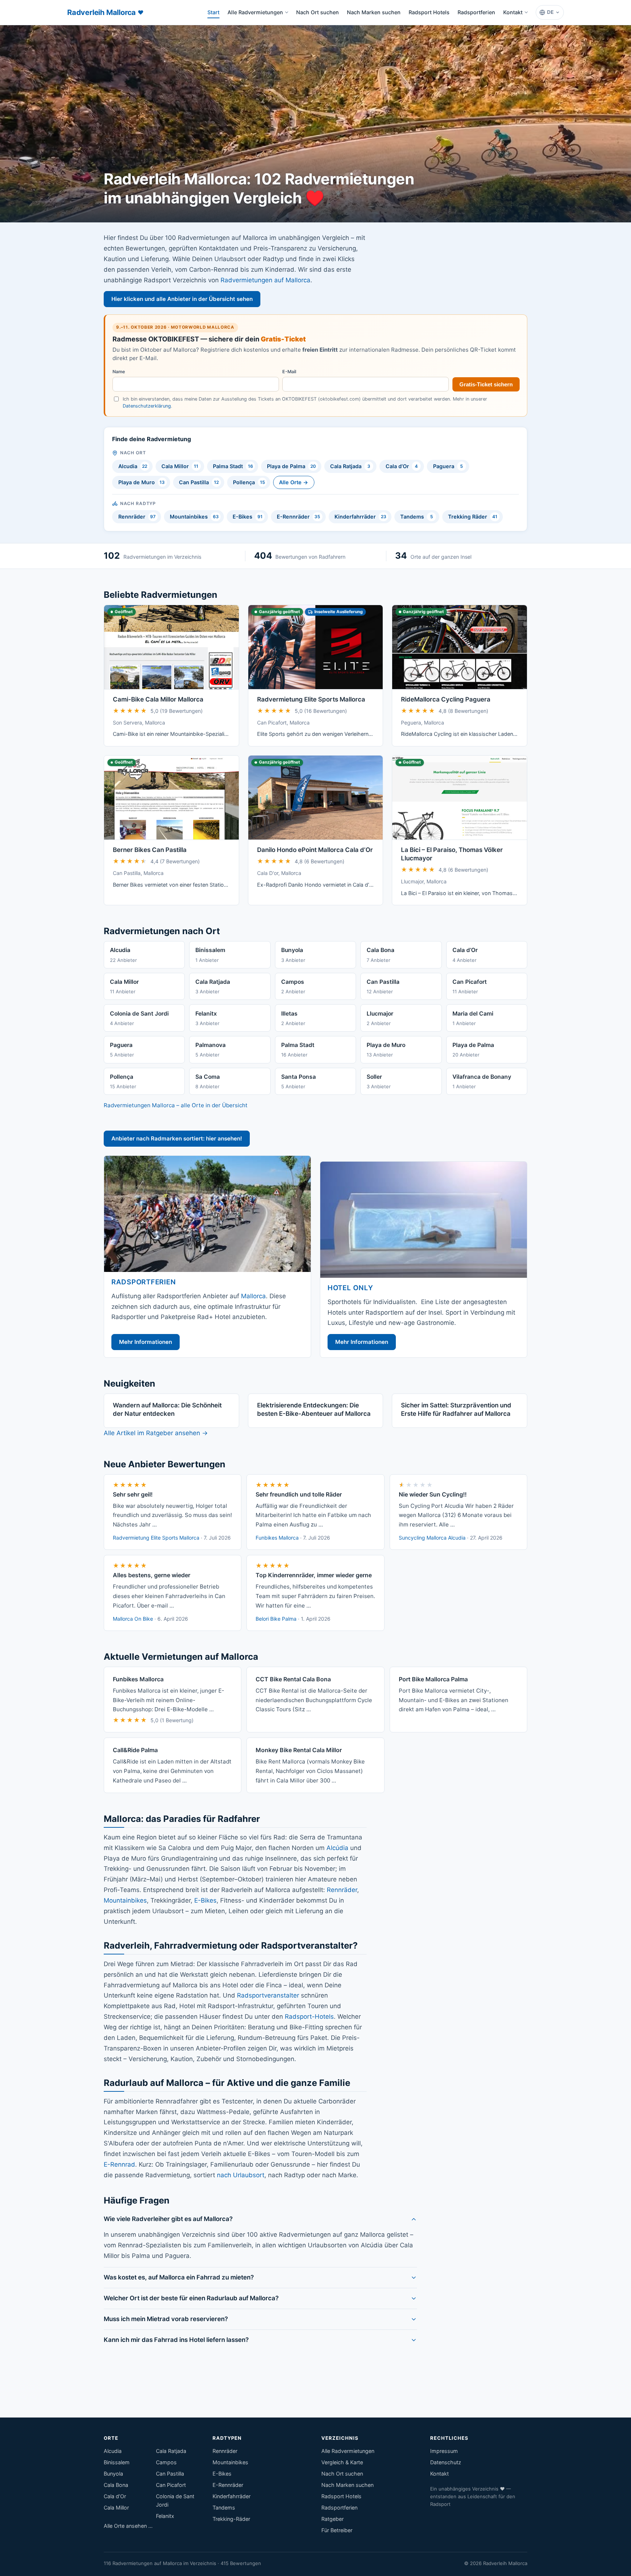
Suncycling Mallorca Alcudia (432, 1538)
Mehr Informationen (146, 1342)
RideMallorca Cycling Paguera (446, 699)
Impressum (444, 2451)
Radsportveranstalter (268, 1995)
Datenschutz (446, 2462)
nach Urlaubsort (241, 2175)
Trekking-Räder (231, 2519)
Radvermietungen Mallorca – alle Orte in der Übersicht (176, 1105)
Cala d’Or (402, 466)
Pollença (249, 482)
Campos (166, 2462)
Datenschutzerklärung (147, 406)
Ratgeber (332, 2519)
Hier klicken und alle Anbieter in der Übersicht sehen (182, 299)
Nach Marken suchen (374, 12)
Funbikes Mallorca (277, 1538)
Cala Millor (180, 466)
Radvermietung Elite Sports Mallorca (311, 699)
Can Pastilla (199, 482)
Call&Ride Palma (135, 1750)
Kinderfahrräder (360, 517)
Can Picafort (171, 2485)
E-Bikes (248, 517)
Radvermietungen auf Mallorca (265, 280)
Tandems (416, 517)
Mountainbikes (194, 517)
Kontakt (513, 12)
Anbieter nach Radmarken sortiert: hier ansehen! (177, 1138)
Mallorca (253, 1296)
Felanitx (165, 2516)
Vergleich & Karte (342, 2462)
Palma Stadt (233, 466)
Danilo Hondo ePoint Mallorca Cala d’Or (315, 850)
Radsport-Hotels (309, 2017)
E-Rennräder (299, 517)
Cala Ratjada (350, 466)
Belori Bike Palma (276, 1619)
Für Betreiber (337, 2530)
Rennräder (137, 517)
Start (215, 14)
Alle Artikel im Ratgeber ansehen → (156, 1433)
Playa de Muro (142, 482)
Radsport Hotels (429, 12)
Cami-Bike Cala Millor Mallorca (158, 699)
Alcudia (133, 466)
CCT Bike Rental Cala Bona (293, 1679)
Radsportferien (476, 12)
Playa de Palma (291, 466)
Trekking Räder (473, 517)
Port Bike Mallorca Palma (433, 1679)
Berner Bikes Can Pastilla (150, 850)
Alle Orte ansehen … (128, 2526)
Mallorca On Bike (133, 1619)
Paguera (448, 466)
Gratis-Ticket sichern (486, 384)
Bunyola (113, 2474)
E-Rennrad (119, 2164)
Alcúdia (337, 1848)
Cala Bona (116, 2485)
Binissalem (117, 2462)
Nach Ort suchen (318, 12)
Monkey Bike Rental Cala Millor (299, 1750)
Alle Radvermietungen (255, 12)
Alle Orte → (294, 482)
